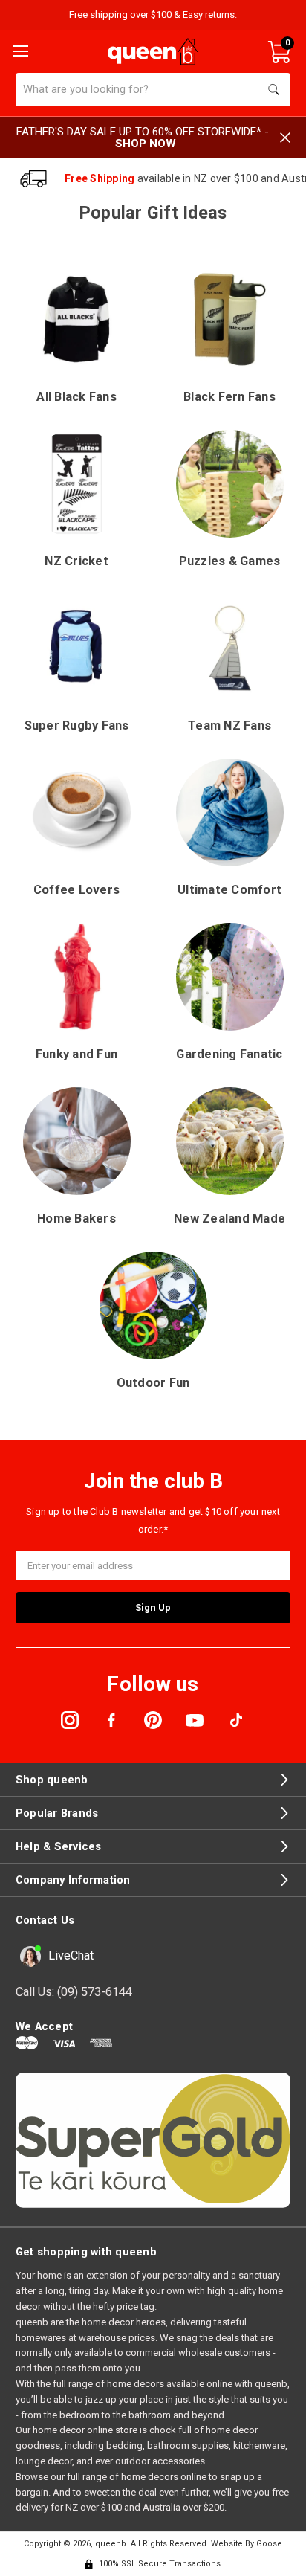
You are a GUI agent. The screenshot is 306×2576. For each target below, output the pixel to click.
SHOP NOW (146, 144)
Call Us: (74, 1992)
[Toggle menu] (19, 50)
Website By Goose (247, 2544)
